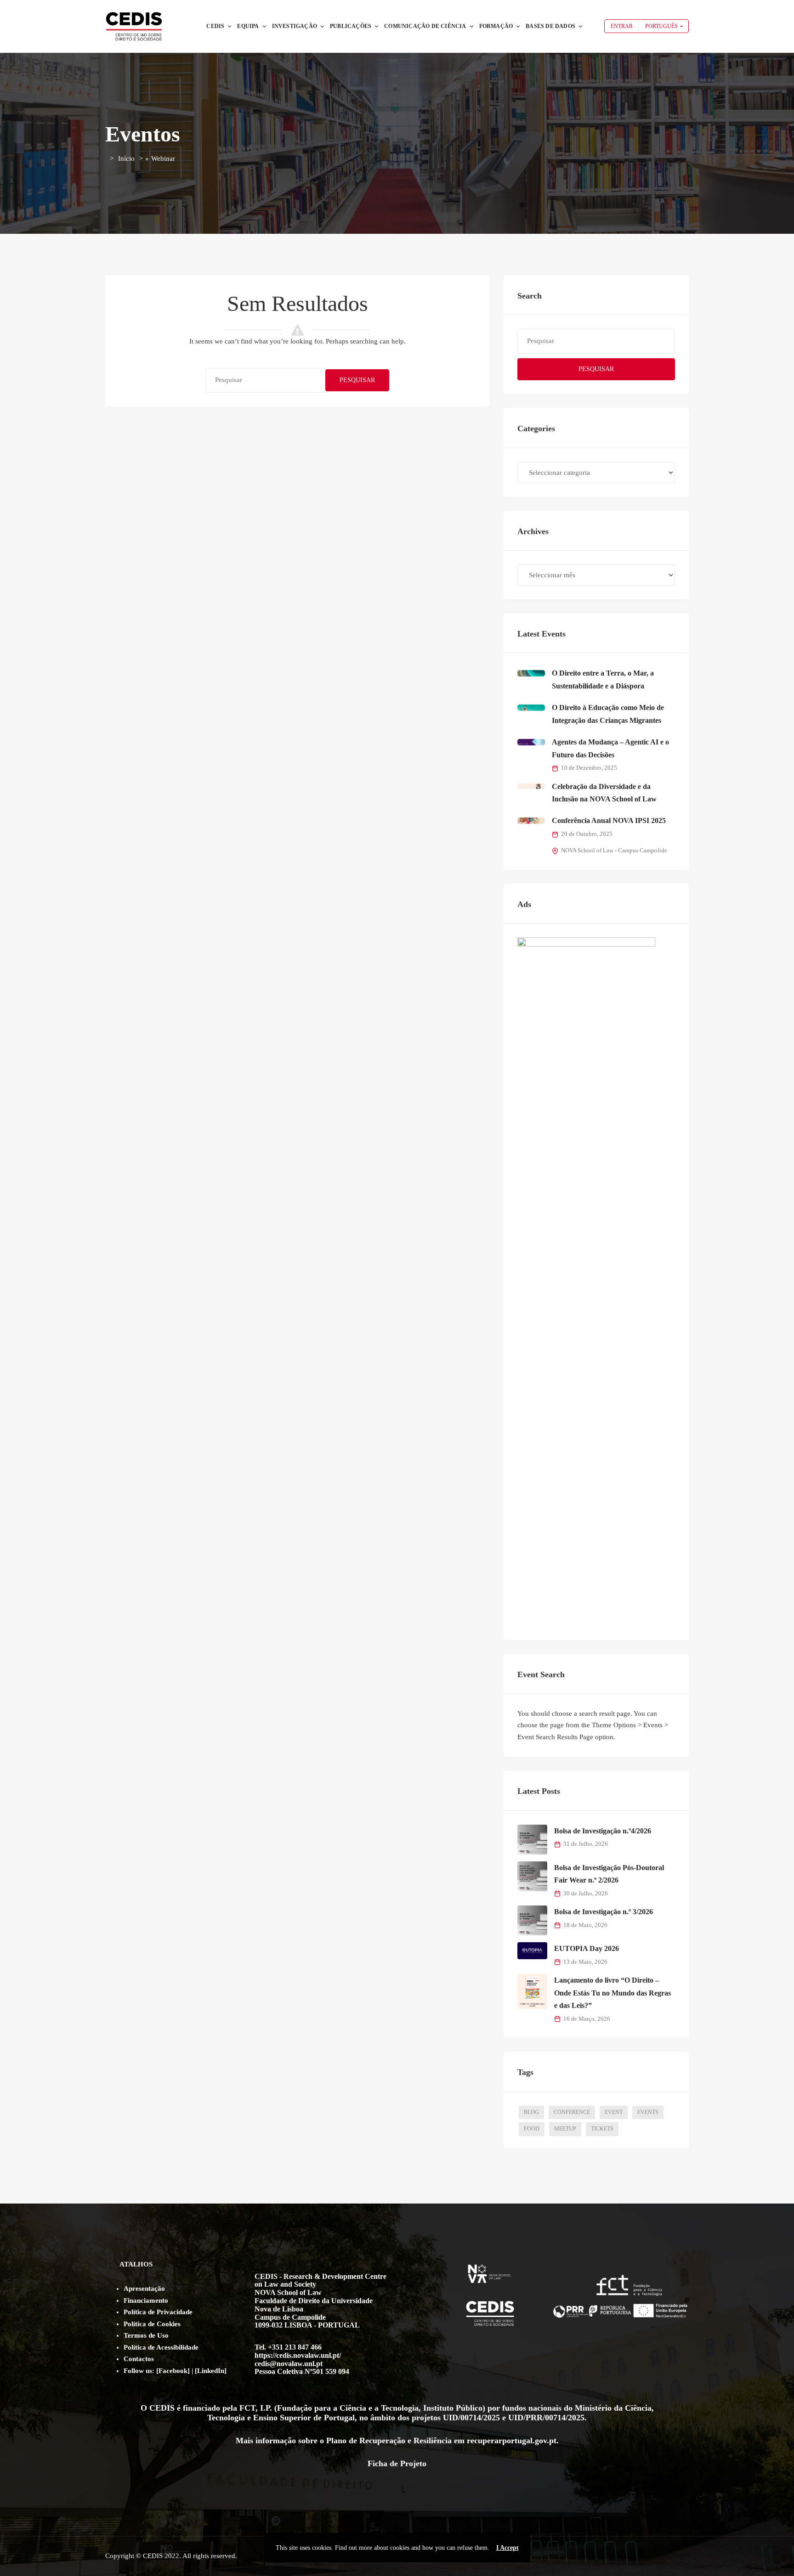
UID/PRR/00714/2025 (546, 2418)
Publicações (351, 26)
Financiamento (146, 2300)
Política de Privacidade (158, 2312)
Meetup (565, 2129)
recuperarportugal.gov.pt (512, 2441)
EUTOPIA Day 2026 (587, 1948)
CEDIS (215, 26)
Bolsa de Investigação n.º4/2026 (603, 1831)
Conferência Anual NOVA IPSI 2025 (609, 820)
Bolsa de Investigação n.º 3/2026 (604, 1912)
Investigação (295, 26)
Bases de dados (550, 26)
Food (532, 2129)
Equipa (248, 26)
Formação (496, 26)
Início (126, 158)
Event (614, 2112)
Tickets (602, 2129)
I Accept (508, 2548)
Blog (531, 2112)
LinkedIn (211, 2371)
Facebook (173, 2371)
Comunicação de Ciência (425, 26)
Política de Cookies (152, 2324)
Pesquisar (357, 380)
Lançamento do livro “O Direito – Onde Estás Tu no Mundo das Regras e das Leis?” (613, 1993)
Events (648, 2112)
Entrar (622, 26)
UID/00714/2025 (471, 2418)
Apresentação (144, 2289)
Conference (572, 2112)
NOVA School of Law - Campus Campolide (614, 851)
